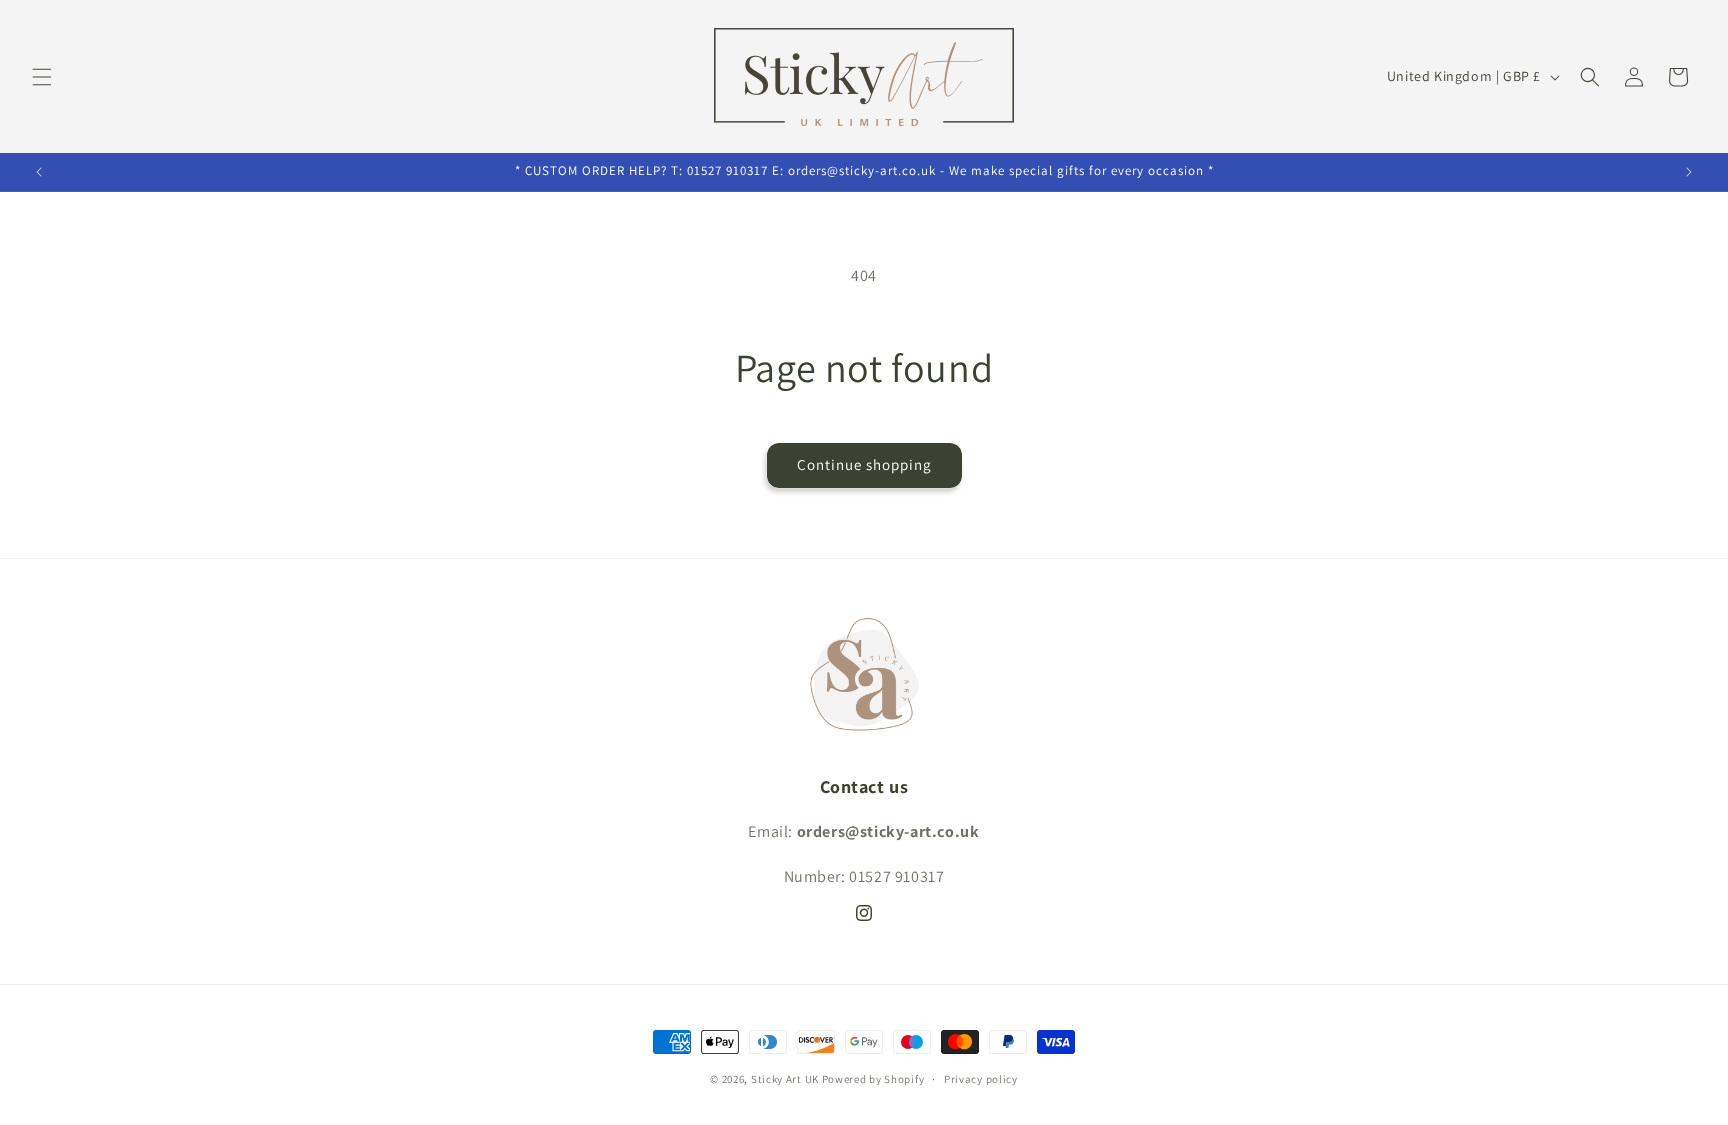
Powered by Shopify (873, 1079)
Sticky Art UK (785, 1079)
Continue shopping (864, 464)
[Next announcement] (1689, 172)
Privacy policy (981, 1079)
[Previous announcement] (39, 172)
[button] (42, 77)
